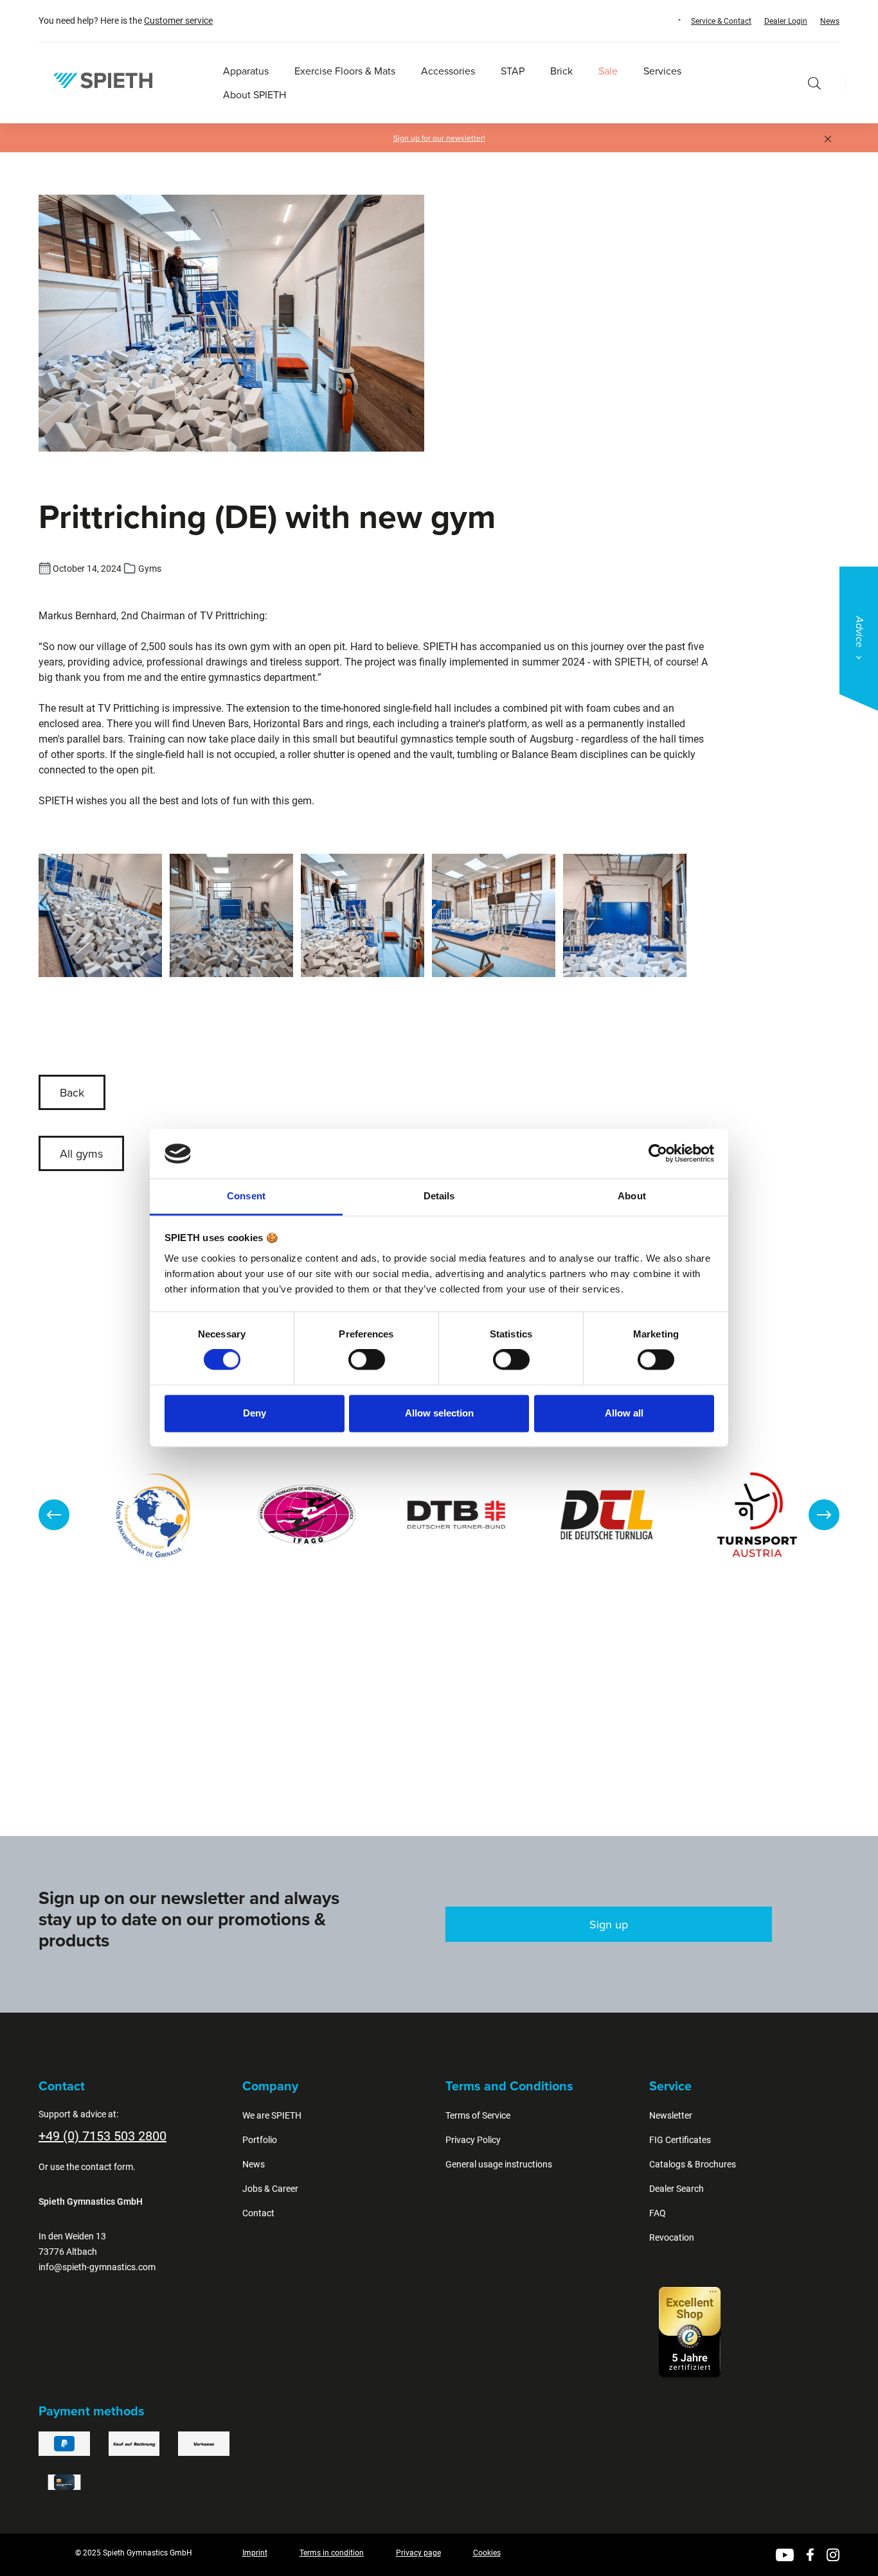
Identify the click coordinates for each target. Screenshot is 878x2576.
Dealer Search (676, 2189)
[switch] (367, 1360)
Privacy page (418, 2553)
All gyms (81, 1153)
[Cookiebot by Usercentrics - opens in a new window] (658, 1154)
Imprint (255, 2553)
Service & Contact (721, 21)
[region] (439, 1515)
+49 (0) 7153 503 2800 (103, 2136)
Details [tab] (439, 1196)
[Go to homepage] (103, 80)
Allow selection (439, 1413)
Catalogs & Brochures (693, 2164)
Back (72, 1092)
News (830, 21)
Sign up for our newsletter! (439, 138)
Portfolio (260, 2140)
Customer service (178, 21)
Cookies (487, 2553)
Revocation (672, 2237)
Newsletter (671, 2115)
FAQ (658, 2213)
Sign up (609, 1924)
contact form (107, 2167)
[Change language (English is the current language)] (667, 20)
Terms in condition (332, 2553)
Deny (255, 1413)
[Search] (814, 83)
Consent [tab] (246, 1196)
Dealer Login (786, 21)
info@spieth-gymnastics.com (97, 2267)
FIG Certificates (680, 2140)
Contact (258, 2213)
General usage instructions (499, 2164)
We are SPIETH (272, 2115)
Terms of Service (478, 2115)
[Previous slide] (54, 1515)
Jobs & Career (270, 2189)
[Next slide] (824, 1515)
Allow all (624, 1413)
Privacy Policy (473, 2140)
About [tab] (632, 1196)
